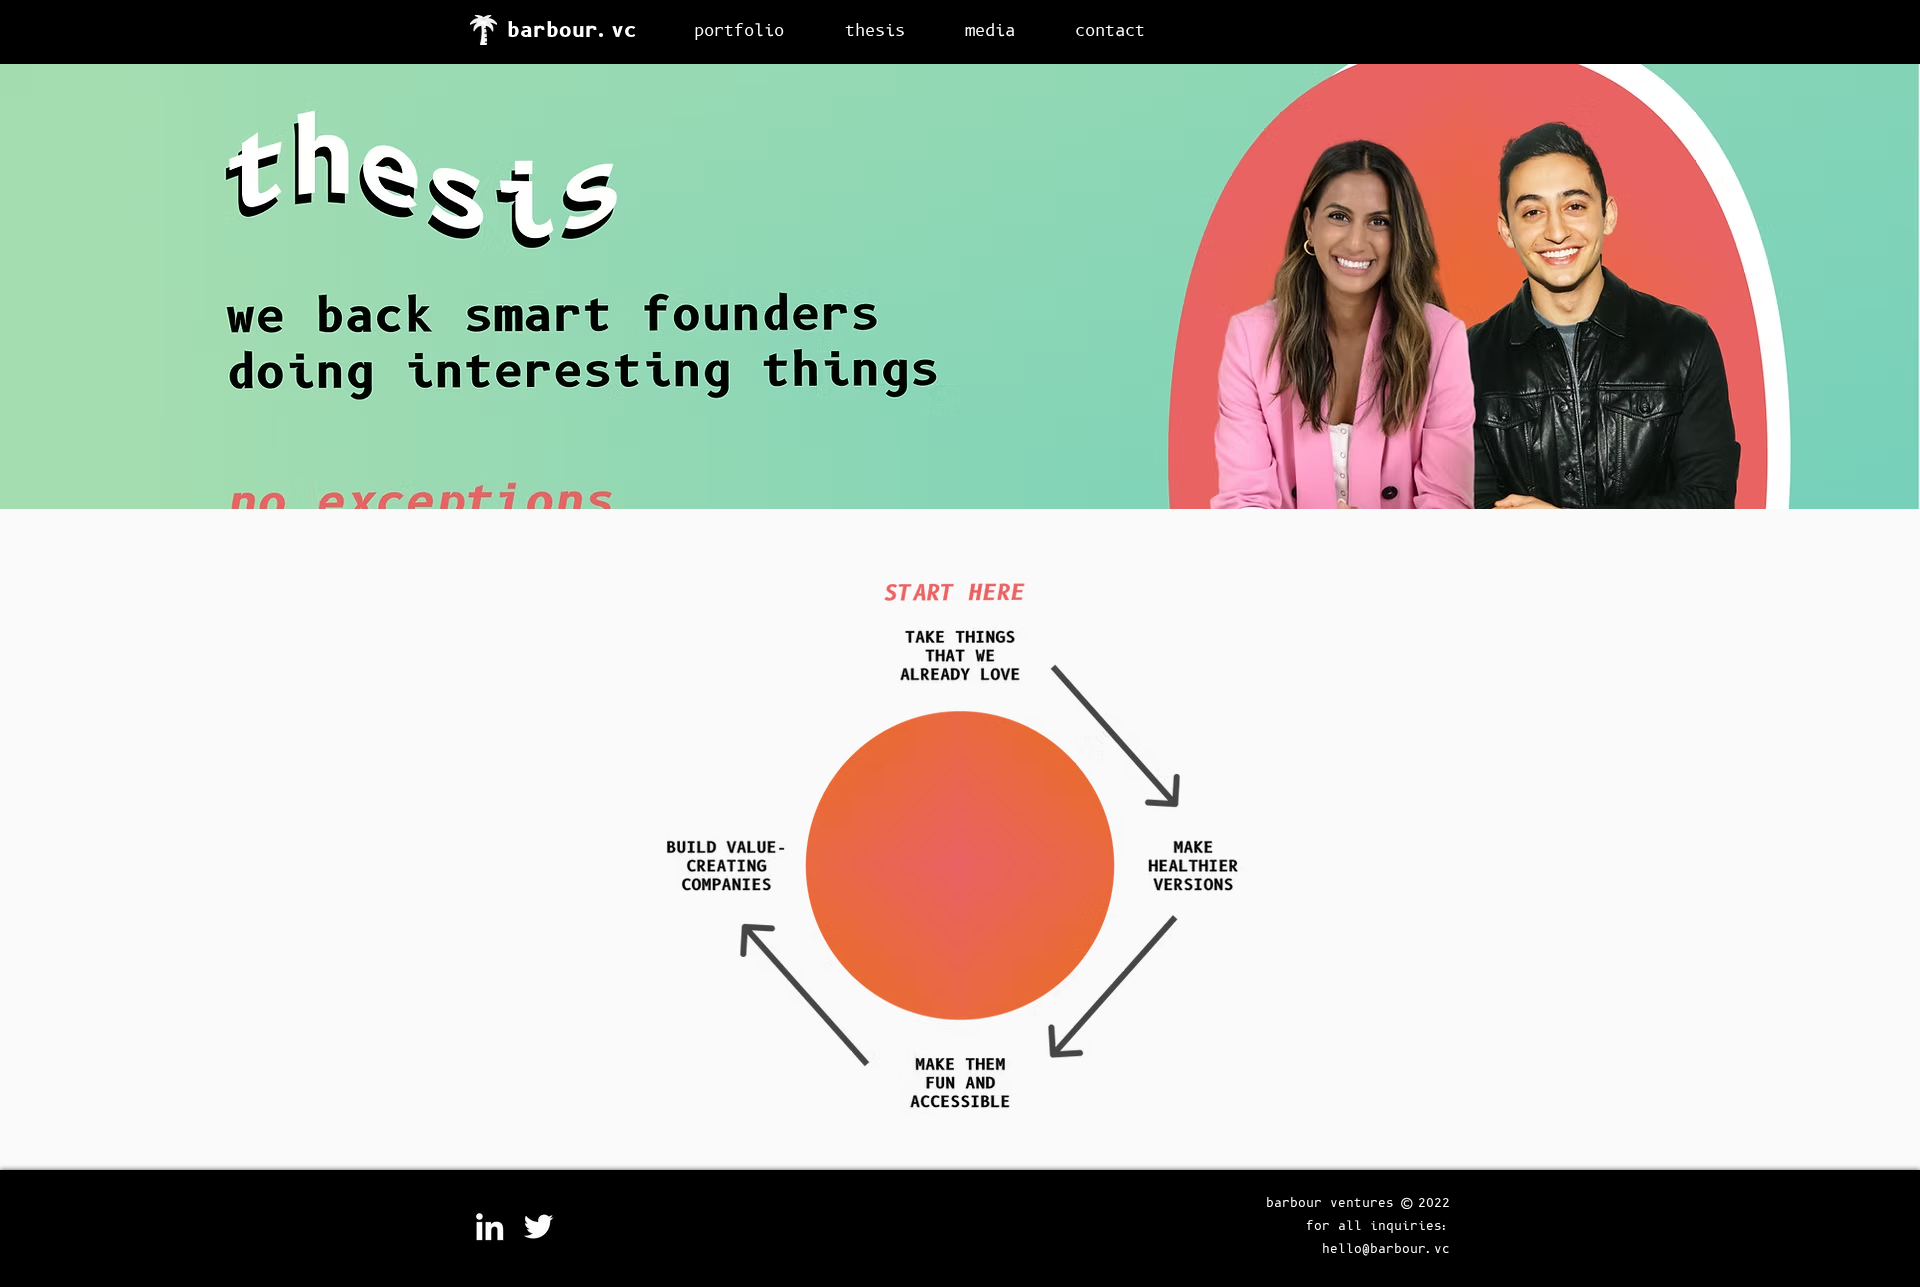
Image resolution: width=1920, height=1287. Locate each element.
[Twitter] (538, 1226)
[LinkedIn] (489, 1226)
